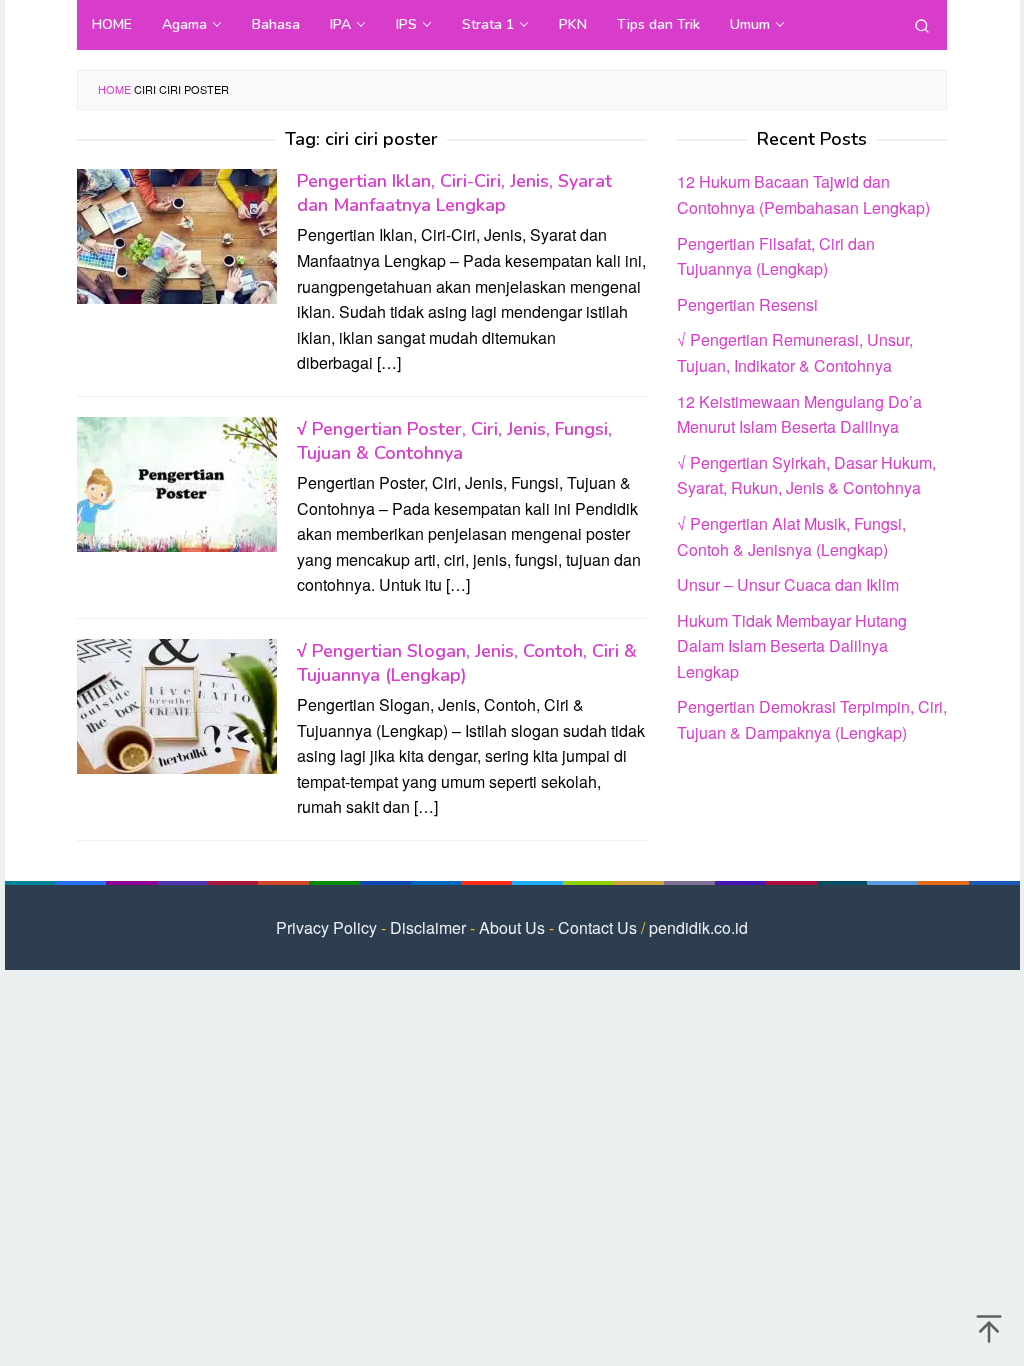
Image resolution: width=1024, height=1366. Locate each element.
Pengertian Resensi (747, 304)
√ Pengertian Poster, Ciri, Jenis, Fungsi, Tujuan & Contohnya (454, 441)
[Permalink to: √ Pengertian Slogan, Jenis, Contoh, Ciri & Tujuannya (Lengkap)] (177, 704)
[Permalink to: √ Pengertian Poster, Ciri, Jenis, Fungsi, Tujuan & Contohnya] (177, 482)
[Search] (922, 25)
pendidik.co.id (698, 927)
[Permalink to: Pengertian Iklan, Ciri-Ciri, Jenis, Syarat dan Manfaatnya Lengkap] (177, 234)
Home (114, 89)
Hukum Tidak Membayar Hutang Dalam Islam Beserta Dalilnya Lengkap (792, 646)
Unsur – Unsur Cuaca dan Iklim (788, 584)
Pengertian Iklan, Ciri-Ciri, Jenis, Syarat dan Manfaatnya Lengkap (454, 193)
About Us (512, 927)
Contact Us (597, 927)
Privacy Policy (326, 927)
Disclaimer (428, 927)
